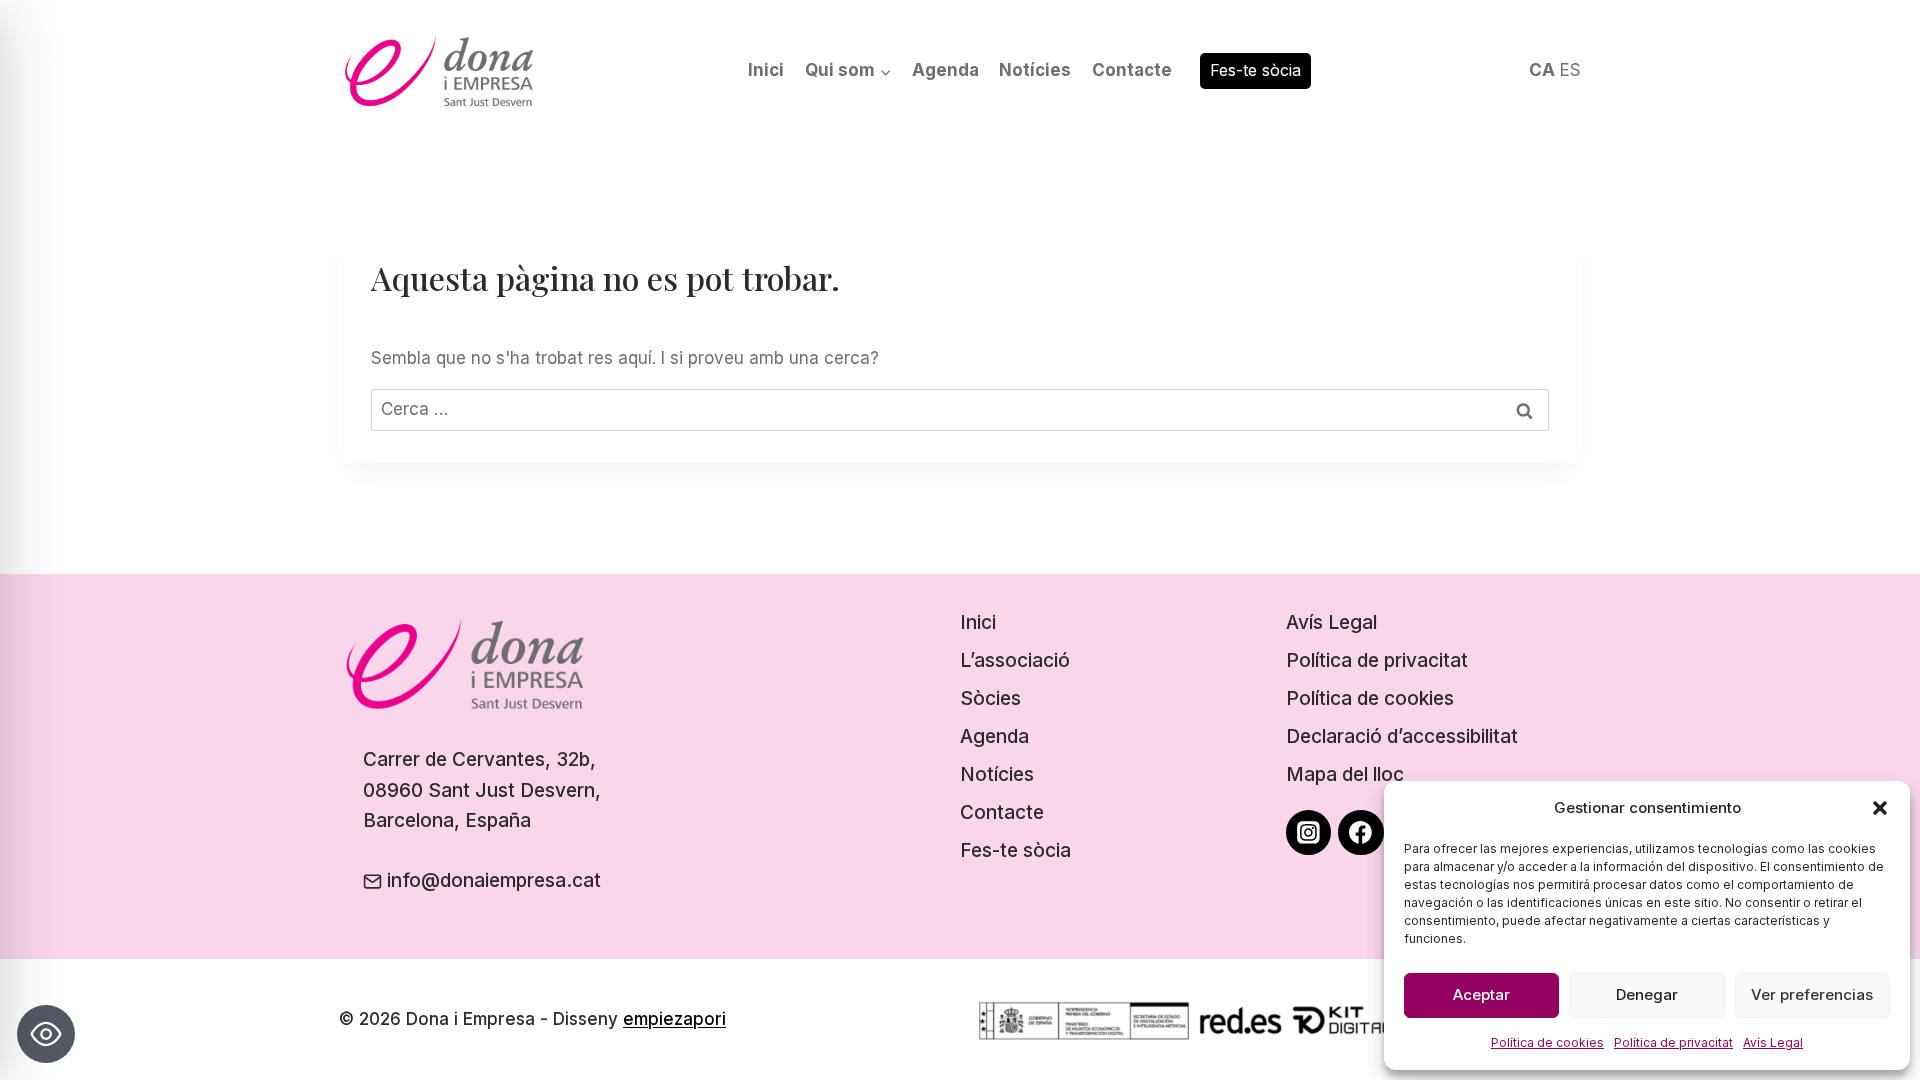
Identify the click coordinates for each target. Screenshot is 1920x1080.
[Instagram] (1309, 833)
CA (1542, 70)
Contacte (1132, 70)
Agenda (945, 70)
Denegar (1647, 994)
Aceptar (1481, 994)
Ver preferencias (1812, 994)
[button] (1880, 808)
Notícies (1035, 70)
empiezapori (674, 1019)
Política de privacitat (1673, 1042)
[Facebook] (1361, 833)
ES (1570, 70)
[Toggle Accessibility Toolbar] (46, 1034)
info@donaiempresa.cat (494, 880)
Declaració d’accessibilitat (1402, 736)
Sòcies (990, 698)
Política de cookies (1547, 1042)
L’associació (1015, 660)
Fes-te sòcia (1255, 70)
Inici (766, 70)
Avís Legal (1773, 1042)
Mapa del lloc (1345, 774)
